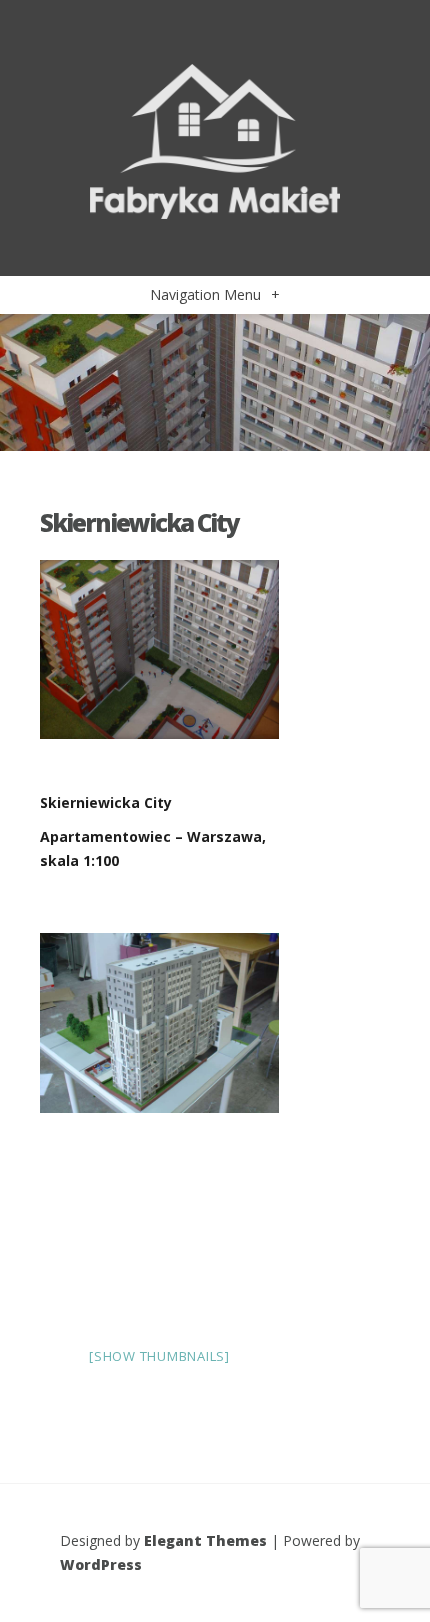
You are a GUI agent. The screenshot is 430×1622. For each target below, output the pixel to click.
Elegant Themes (205, 1540)
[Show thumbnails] (159, 1356)
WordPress (101, 1564)
